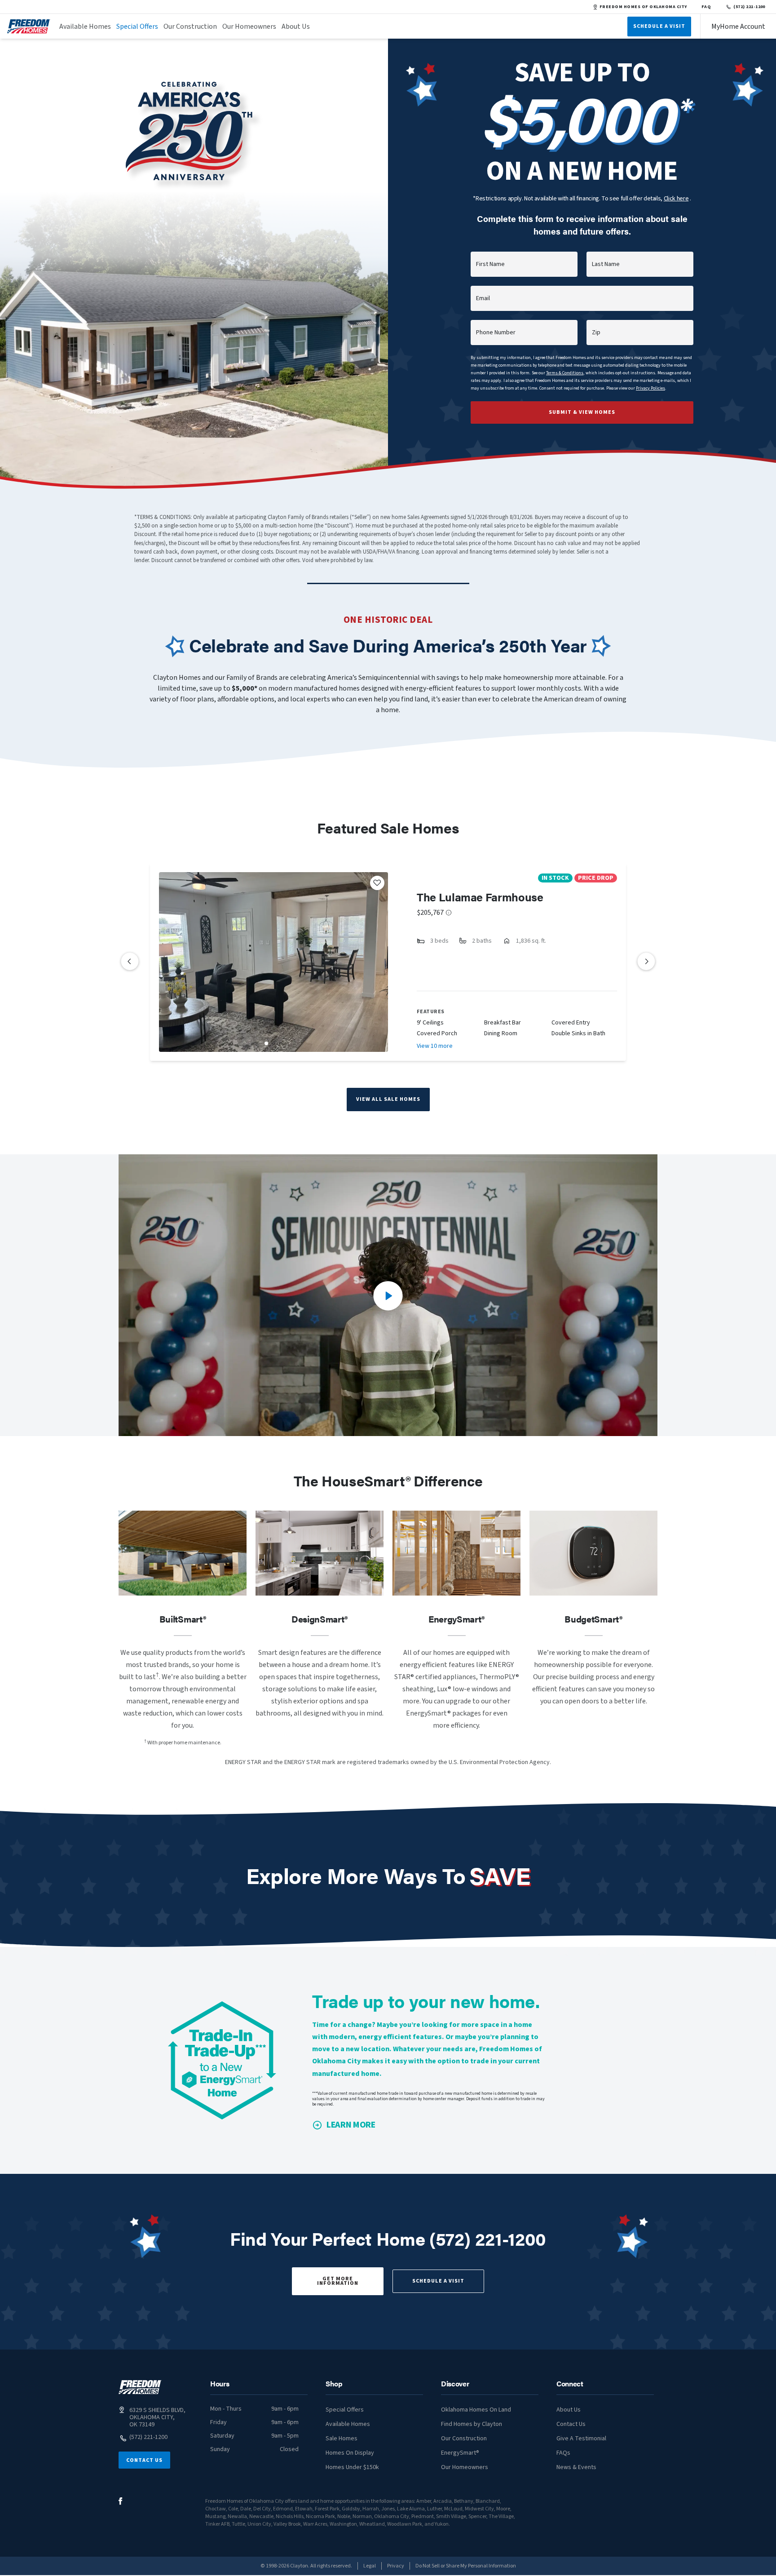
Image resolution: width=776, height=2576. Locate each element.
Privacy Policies (650, 388)
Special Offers (137, 27)
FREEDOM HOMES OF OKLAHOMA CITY (643, 7)
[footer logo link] (140, 2387)
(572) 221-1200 (749, 7)
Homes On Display (350, 2453)
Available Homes (85, 27)
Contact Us (144, 2460)
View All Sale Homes (388, 1099)
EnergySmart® (460, 2453)
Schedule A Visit (659, 26)
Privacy (396, 2566)
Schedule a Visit (438, 2281)
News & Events (576, 2467)
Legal (370, 2566)
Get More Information (338, 2281)
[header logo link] (29, 26)
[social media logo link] (121, 2501)
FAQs (563, 2453)
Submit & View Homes (582, 412)
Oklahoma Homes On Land (476, 2410)
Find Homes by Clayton (472, 2424)
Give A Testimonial (581, 2439)
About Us (296, 27)
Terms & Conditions (565, 373)
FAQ (706, 7)
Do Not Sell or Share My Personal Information (466, 2566)
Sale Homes (342, 2439)
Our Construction (190, 27)
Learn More (351, 2125)
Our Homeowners (249, 27)
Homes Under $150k (352, 2467)
